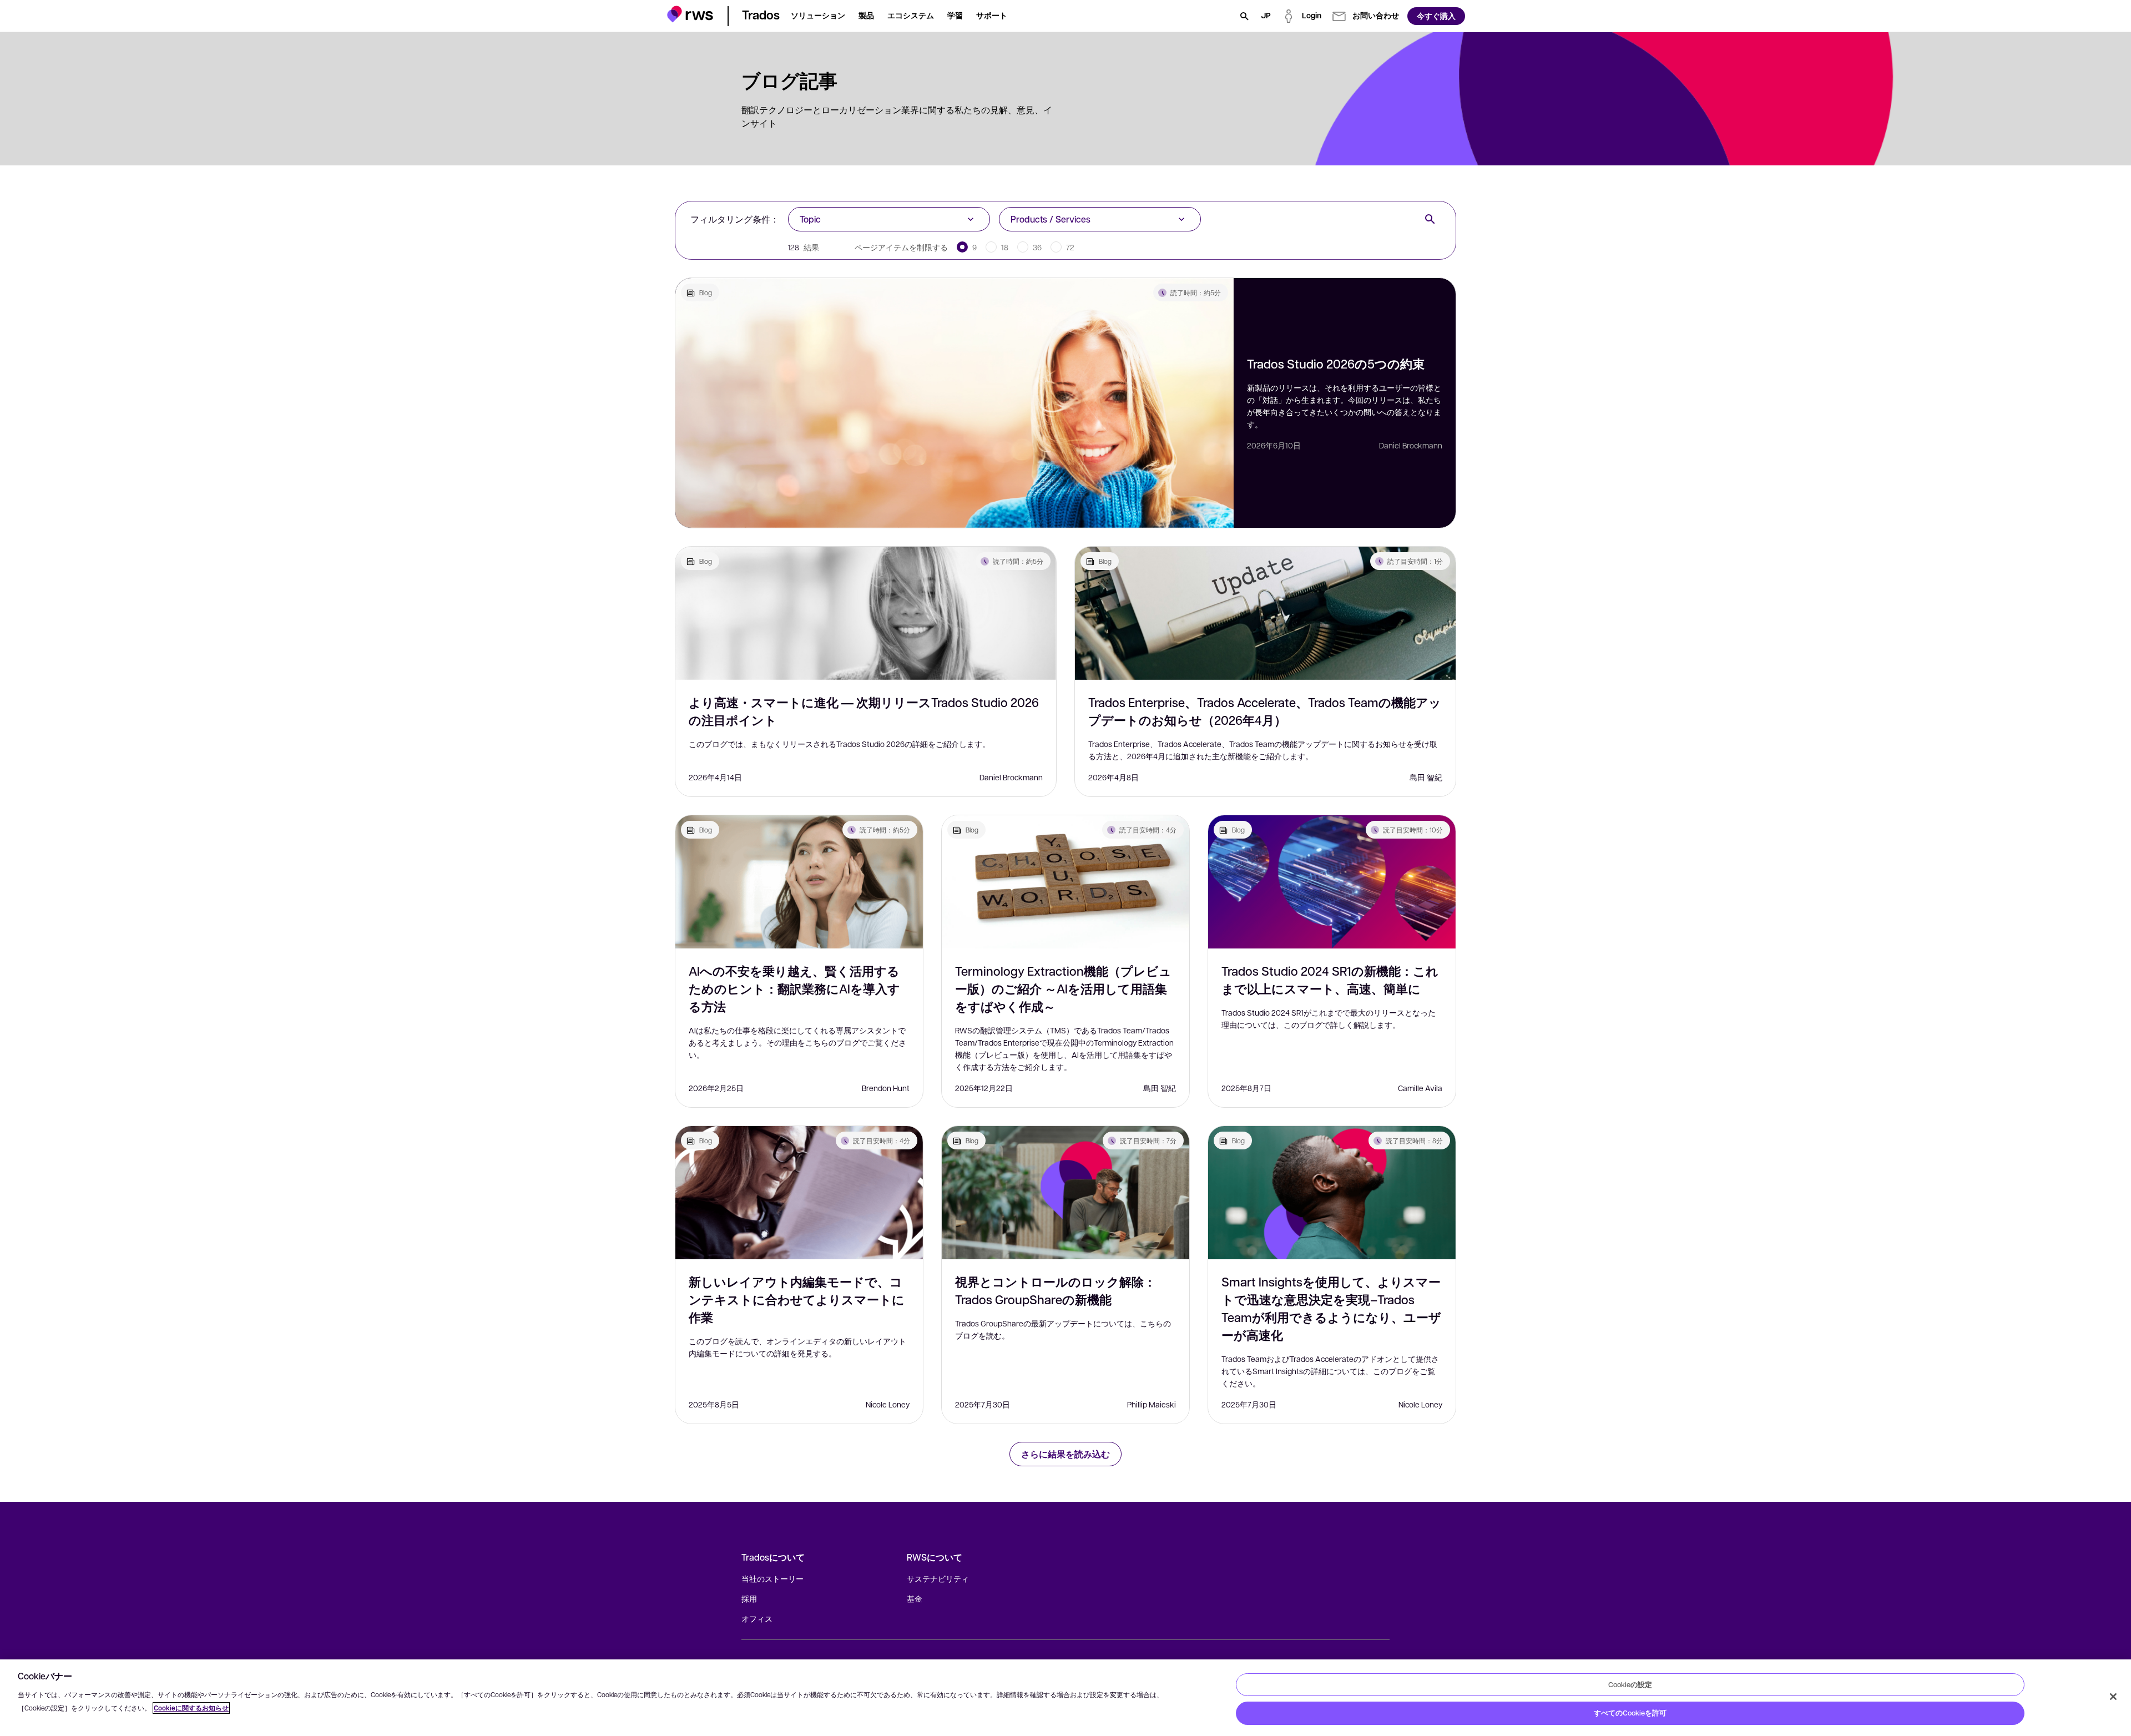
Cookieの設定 (1630, 1684)
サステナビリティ (938, 1578)
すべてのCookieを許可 (1630, 1713)
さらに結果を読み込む (1065, 1454)
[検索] (1244, 16)
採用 (749, 1598)
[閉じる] (2113, 1697)
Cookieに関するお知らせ (191, 1708)
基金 (915, 1598)
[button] (690, 14)
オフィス (757, 1618)
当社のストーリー (772, 1578)
